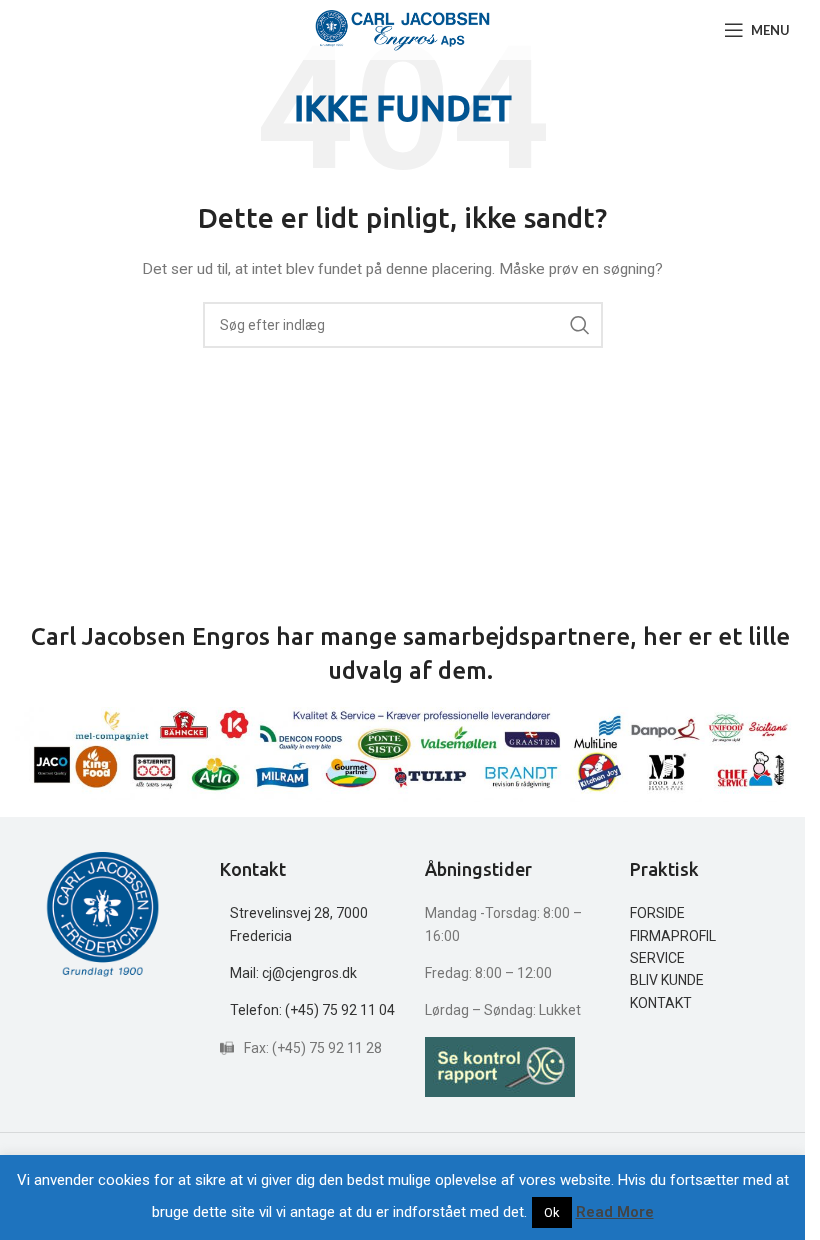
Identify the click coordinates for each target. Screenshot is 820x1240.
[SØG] (580, 325)
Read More (615, 1212)
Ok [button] (552, 1212)
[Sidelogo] (402, 29)
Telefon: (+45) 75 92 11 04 (312, 1010)
